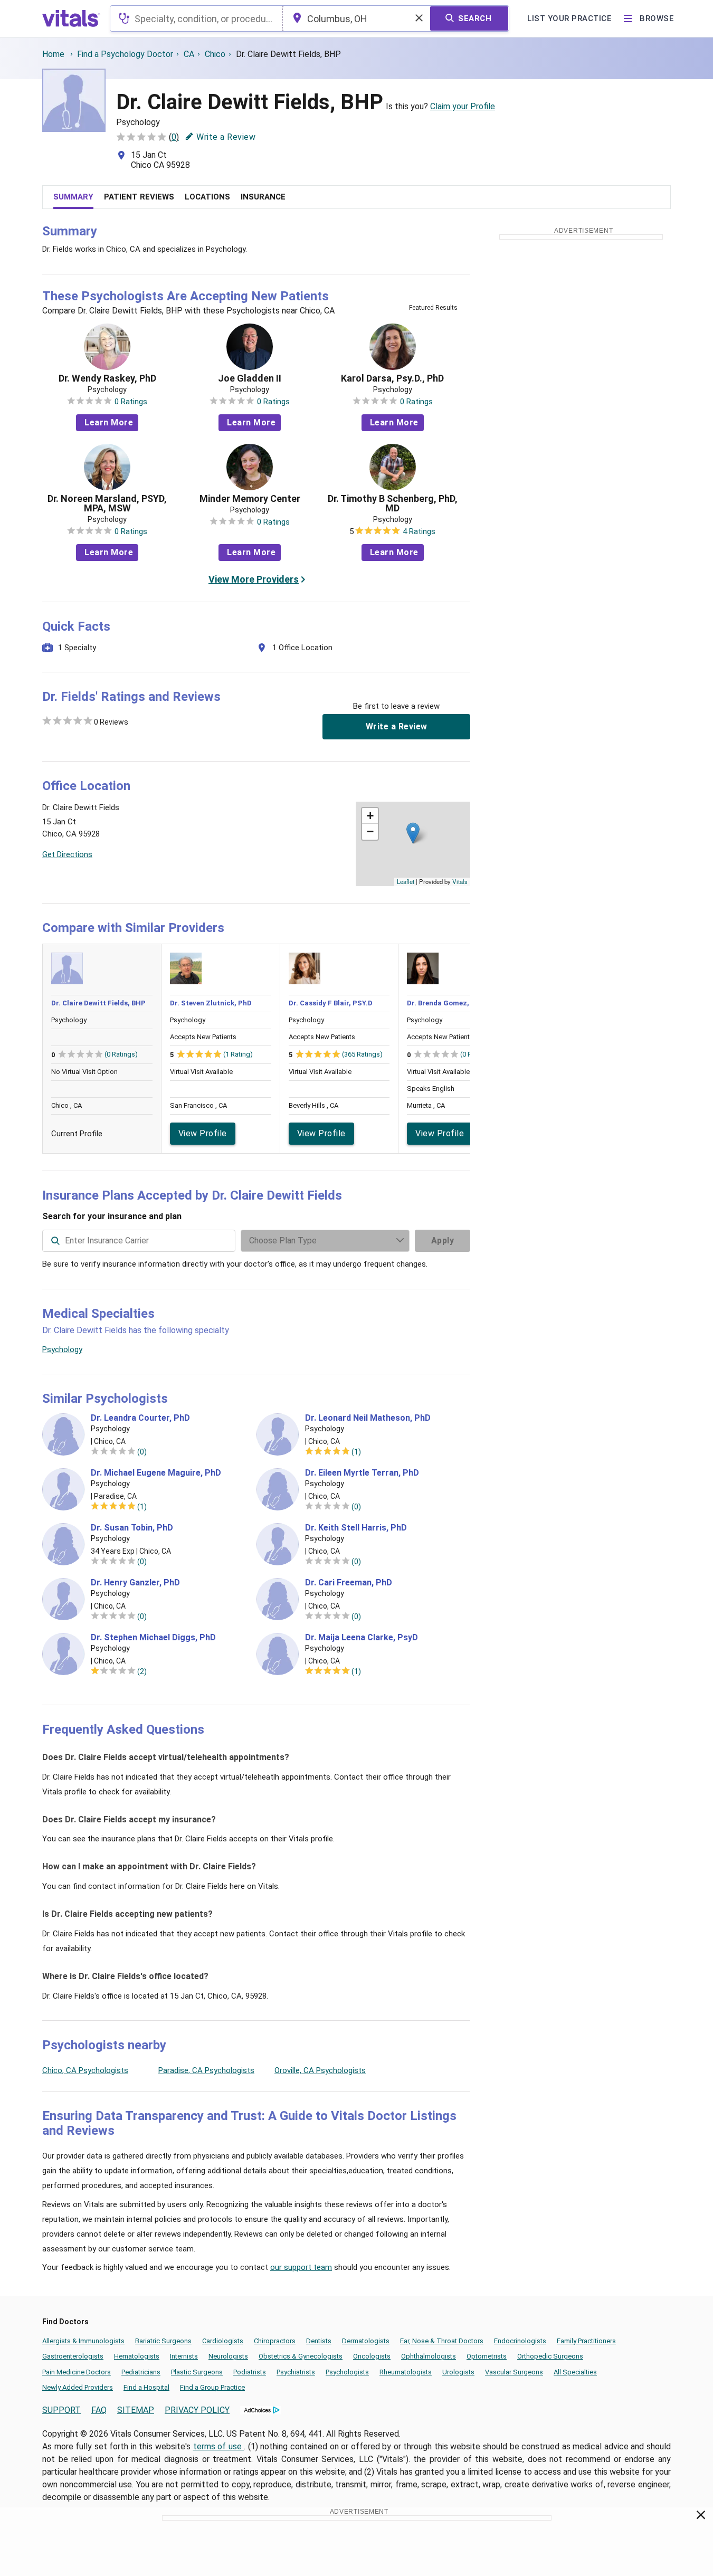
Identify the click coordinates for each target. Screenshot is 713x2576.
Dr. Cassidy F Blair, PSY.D (331, 1003)
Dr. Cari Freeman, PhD (349, 1583)
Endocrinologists (520, 2341)
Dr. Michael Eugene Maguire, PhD (156, 1473)
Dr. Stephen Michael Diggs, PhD (153, 1638)
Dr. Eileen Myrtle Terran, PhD (362, 1473)
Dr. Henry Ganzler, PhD (135, 1583)
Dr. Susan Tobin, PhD (132, 1528)
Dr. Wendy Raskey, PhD (107, 378)
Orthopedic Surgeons (550, 2356)
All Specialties (575, 2372)
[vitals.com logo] (71, 18)
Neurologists (228, 2356)
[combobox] (196, 18)
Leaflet (406, 881)
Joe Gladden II (250, 378)
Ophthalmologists (429, 2356)
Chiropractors (275, 2341)
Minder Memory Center (250, 499)
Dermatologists (366, 2341)
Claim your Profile (463, 106)
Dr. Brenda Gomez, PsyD (447, 1003)
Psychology (62, 1349)
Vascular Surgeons (514, 2372)
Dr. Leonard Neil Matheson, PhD (368, 1418)
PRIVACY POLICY (197, 2410)
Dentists (319, 2341)
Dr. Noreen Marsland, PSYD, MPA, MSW (107, 503)
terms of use (219, 2446)
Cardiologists (223, 2341)
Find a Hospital (146, 2387)
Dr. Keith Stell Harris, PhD (356, 1528)
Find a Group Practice (212, 2387)
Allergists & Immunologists (83, 2341)
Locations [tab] (207, 197)
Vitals (460, 881)
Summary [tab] (73, 197)
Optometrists (487, 2356)
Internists (184, 2356)
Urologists (458, 2372)
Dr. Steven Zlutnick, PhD (211, 1003)
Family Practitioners (586, 2341)
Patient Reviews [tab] (139, 197)
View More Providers (254, 579)
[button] (413, 833)
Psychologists (347, 2372)
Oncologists (372, 2356)
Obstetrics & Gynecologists (301, 2356)
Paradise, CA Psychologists (206, 2070)
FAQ (99, 2410)
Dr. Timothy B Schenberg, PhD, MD (393, 503)
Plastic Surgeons (197, 2372)
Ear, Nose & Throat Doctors (442, 2341)
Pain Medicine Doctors (77, 2372)
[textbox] (196, 18)
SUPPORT (61, 2410)
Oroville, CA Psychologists (320, 2070)
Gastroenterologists (73, 2356)
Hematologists (137, 2356)
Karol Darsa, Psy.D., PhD (392, 378)
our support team (301, 2267)
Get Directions (67, 854)
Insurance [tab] (263, 197)
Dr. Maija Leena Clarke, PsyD (362, 1638)
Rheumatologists (406, 2372)
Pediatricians (141, 2372)
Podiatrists (250, 2372)
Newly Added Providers (78, 2387)
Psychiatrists (296, 2372)
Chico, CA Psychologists (85, 2070)
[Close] (701, 2517)
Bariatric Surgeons (163, 2341)
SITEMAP (136, 2410)
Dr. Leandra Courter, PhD (140, 1418)
